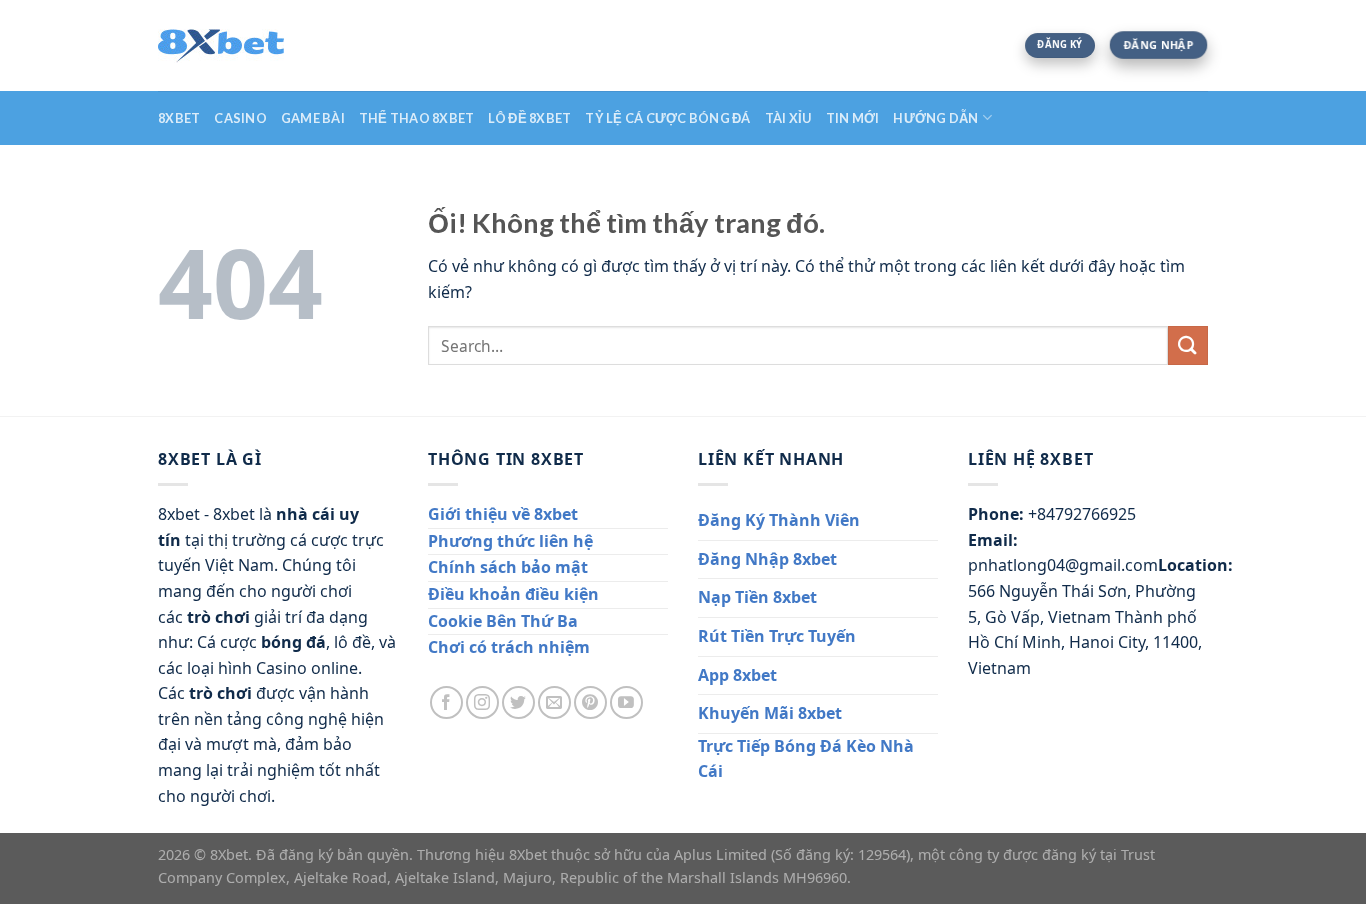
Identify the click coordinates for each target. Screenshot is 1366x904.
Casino (240, 118)
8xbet (179, 118)
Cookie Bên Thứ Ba (503, 621)
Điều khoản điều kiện (513, 594)
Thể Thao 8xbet (417, 118)
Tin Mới (853, 118)
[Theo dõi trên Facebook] (446, 702)
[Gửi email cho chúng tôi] (554, 702)
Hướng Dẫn (935, 118)
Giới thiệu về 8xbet (503, 514)
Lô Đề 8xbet (529, 118)
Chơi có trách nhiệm (509, 647)
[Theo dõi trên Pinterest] (590, 702)
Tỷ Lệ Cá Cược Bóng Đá (667, 118)
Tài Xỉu (788, 118)
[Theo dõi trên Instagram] (482, 702)
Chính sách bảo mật (508, 567)
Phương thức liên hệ (510, 541)
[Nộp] (1188, 345)
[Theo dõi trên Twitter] (518, 702)
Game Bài (313, 118)
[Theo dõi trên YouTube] (626, 702)
